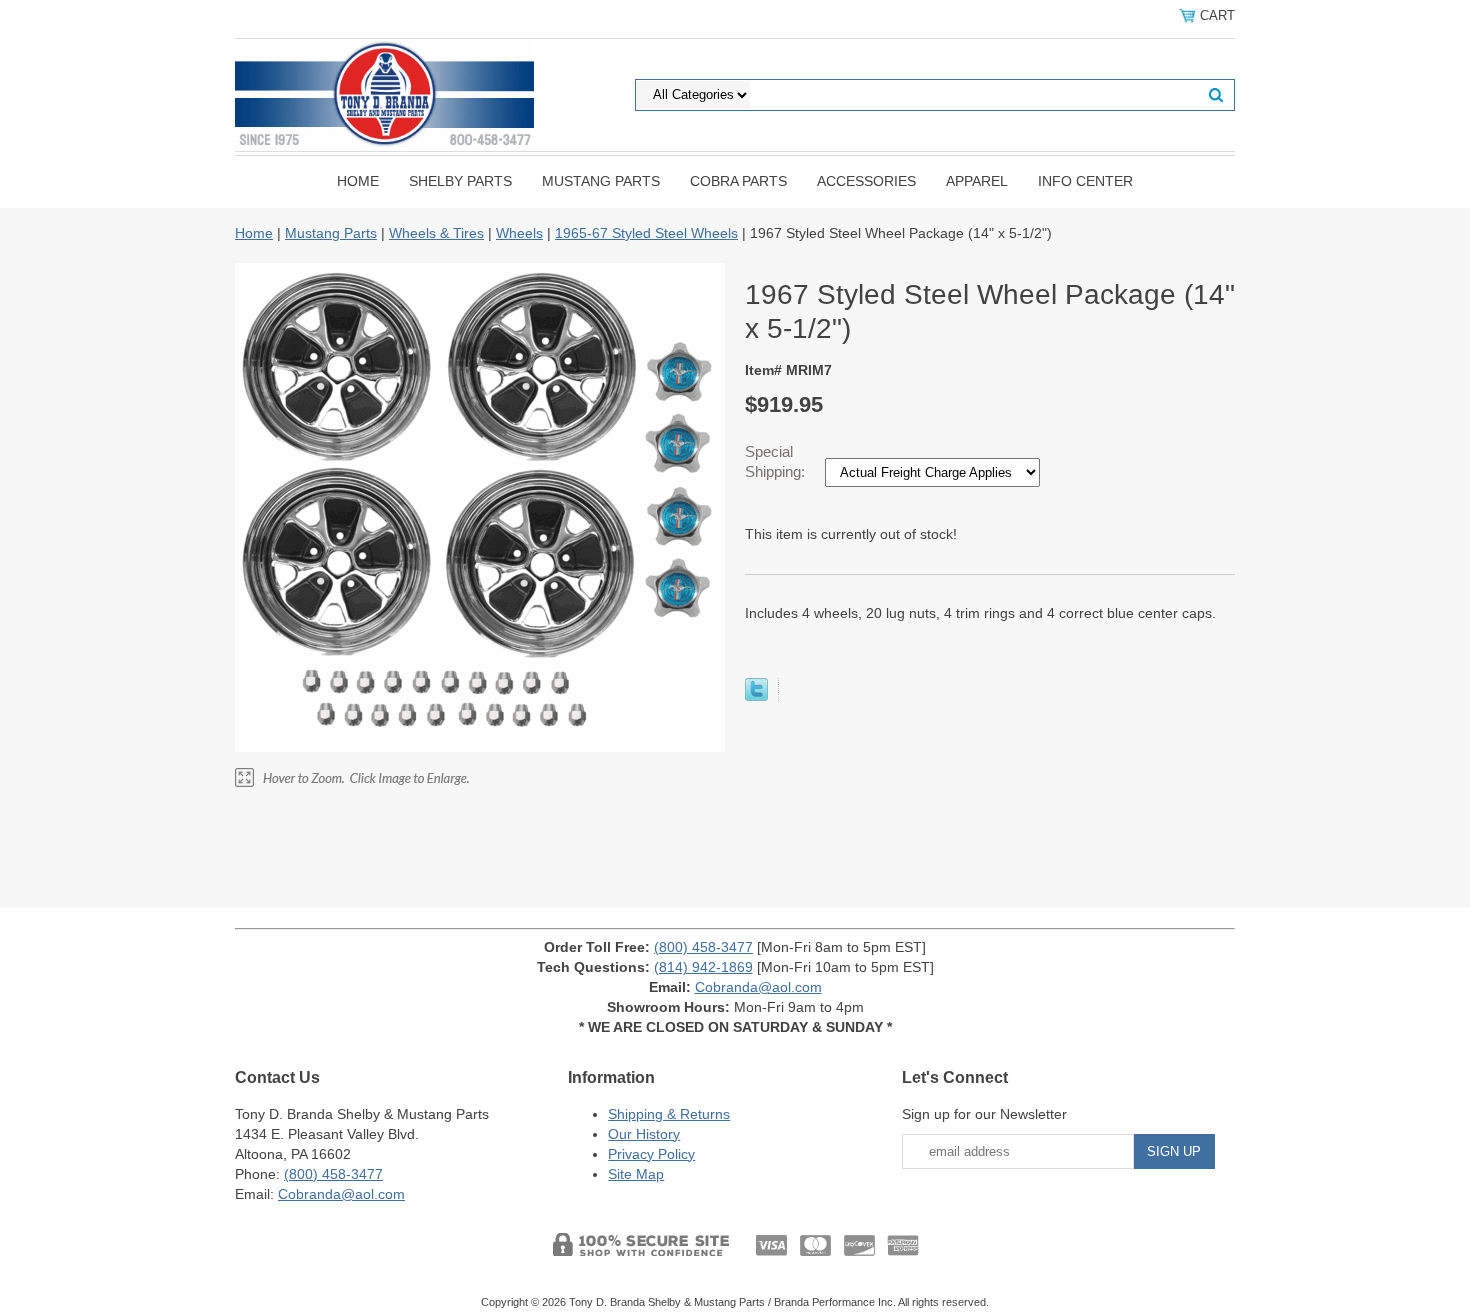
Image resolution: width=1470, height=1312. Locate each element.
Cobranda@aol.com (758, 987)
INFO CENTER (1085, 181)
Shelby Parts (460, 181)
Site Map (636, 1174)
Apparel (977, 181)
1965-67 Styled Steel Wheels (646, 233)
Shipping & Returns (669, 1114)
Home (358, 181)
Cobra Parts (738, 181)
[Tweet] (756, 696)
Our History (644, 1134)
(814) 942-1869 (703, 967)
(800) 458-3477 (703, 947)
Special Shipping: (777, 461)
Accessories (866, 181)
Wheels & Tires (436, 233)
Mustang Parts (601, 181)
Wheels (519, 233)
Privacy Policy (651, 1154)
